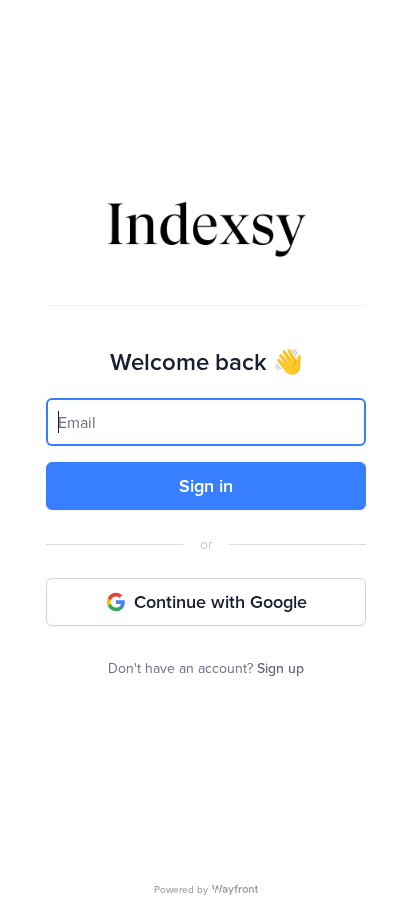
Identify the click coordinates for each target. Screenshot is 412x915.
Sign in (206, 485)
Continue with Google (220, 601)
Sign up (280, 668)
